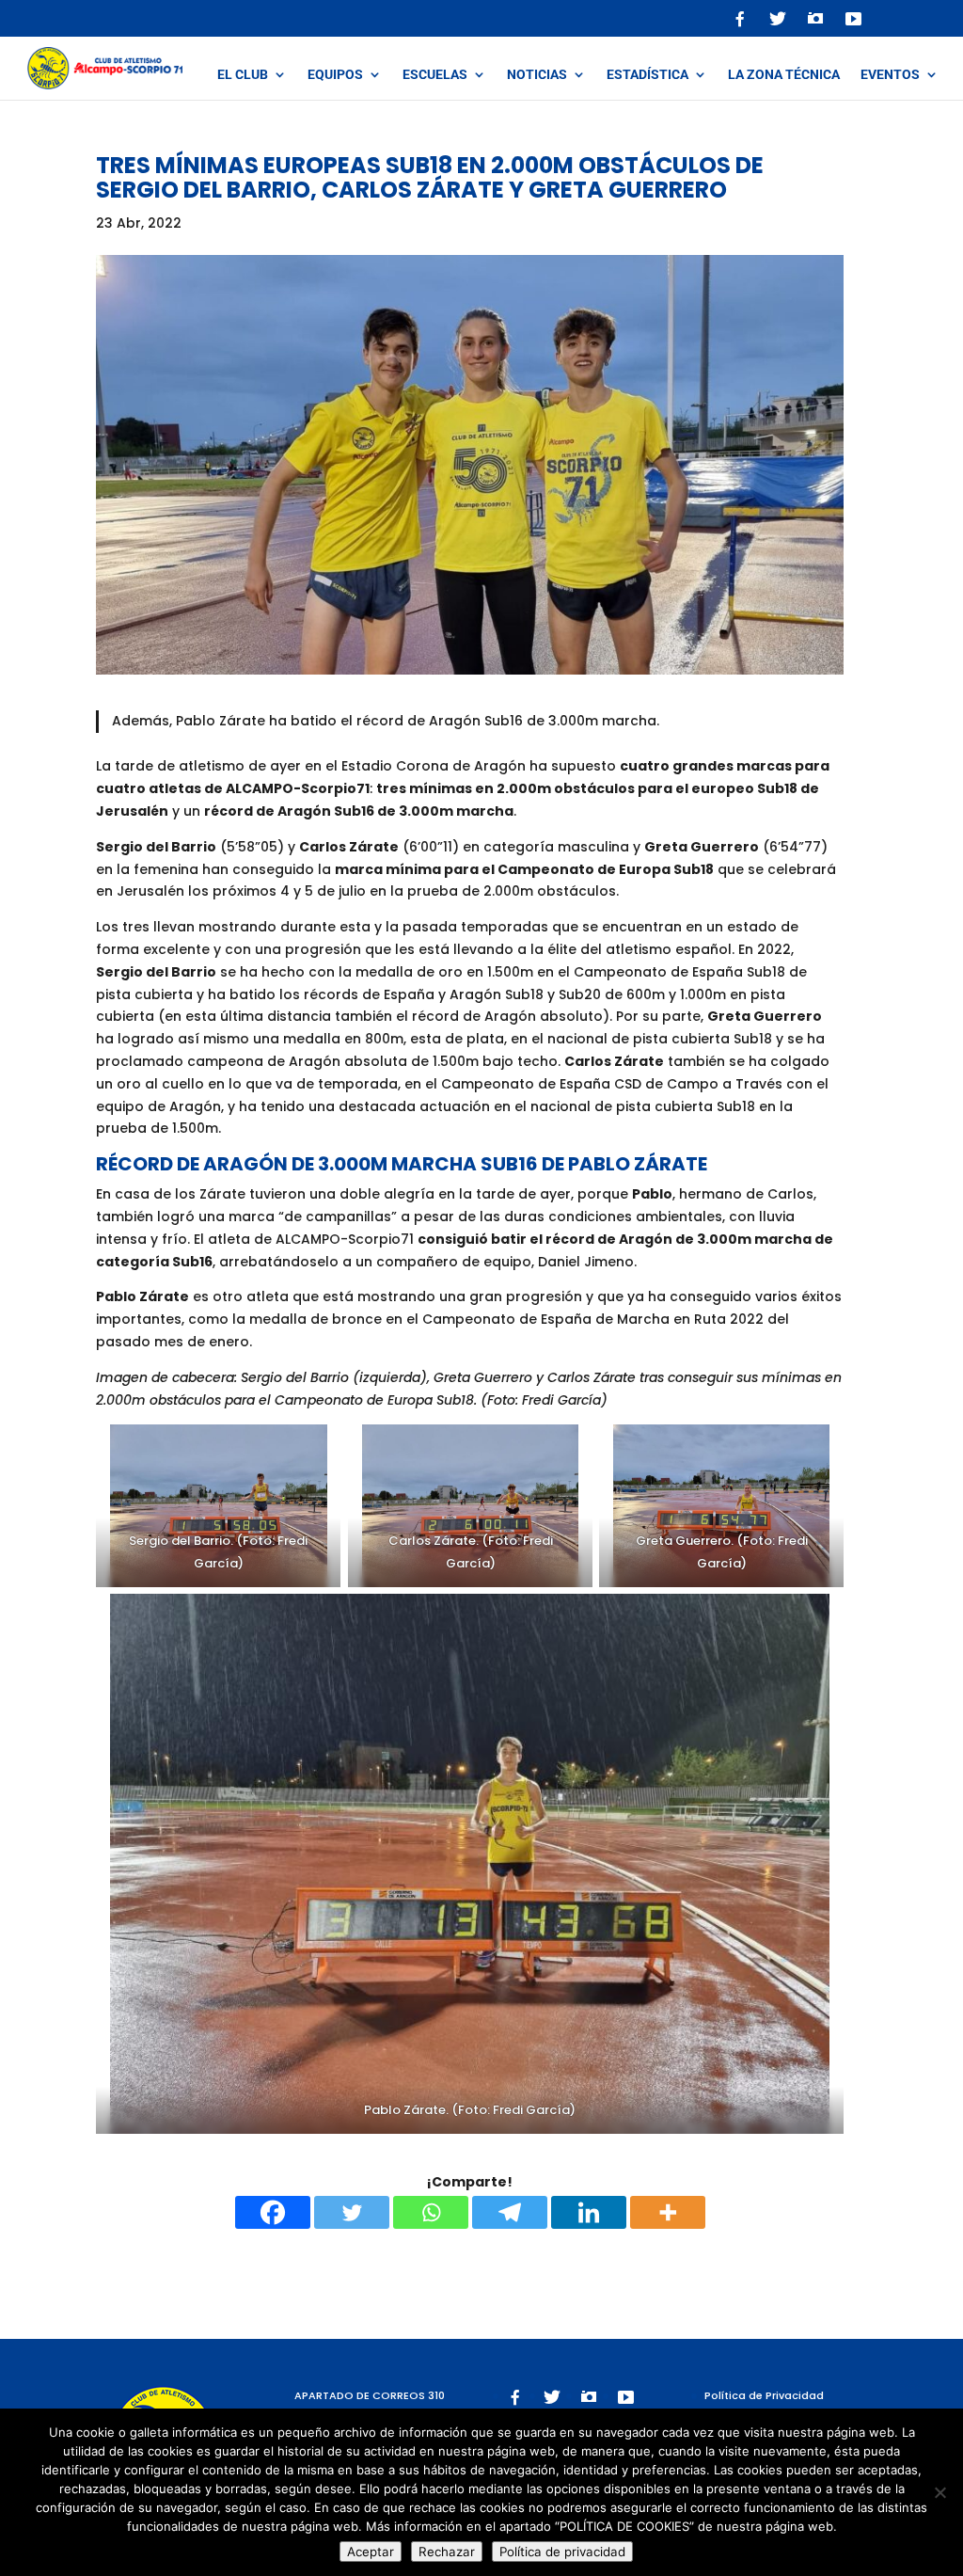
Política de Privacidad (764, 2395)
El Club (243, 75)
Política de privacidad (562, 2552)
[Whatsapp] (431, 2212)
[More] (668, 2212)
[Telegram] (510, 2212)
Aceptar (371, 2552)
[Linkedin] (589, 2212)
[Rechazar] (939, 2492)
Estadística (647, 75)
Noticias (537, 75)
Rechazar (447, 2552)
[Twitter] (352, 2212)
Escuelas (435, 75)
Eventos (890, 75)
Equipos (335, 75)
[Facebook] (273, 2212)
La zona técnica (784, 75)
